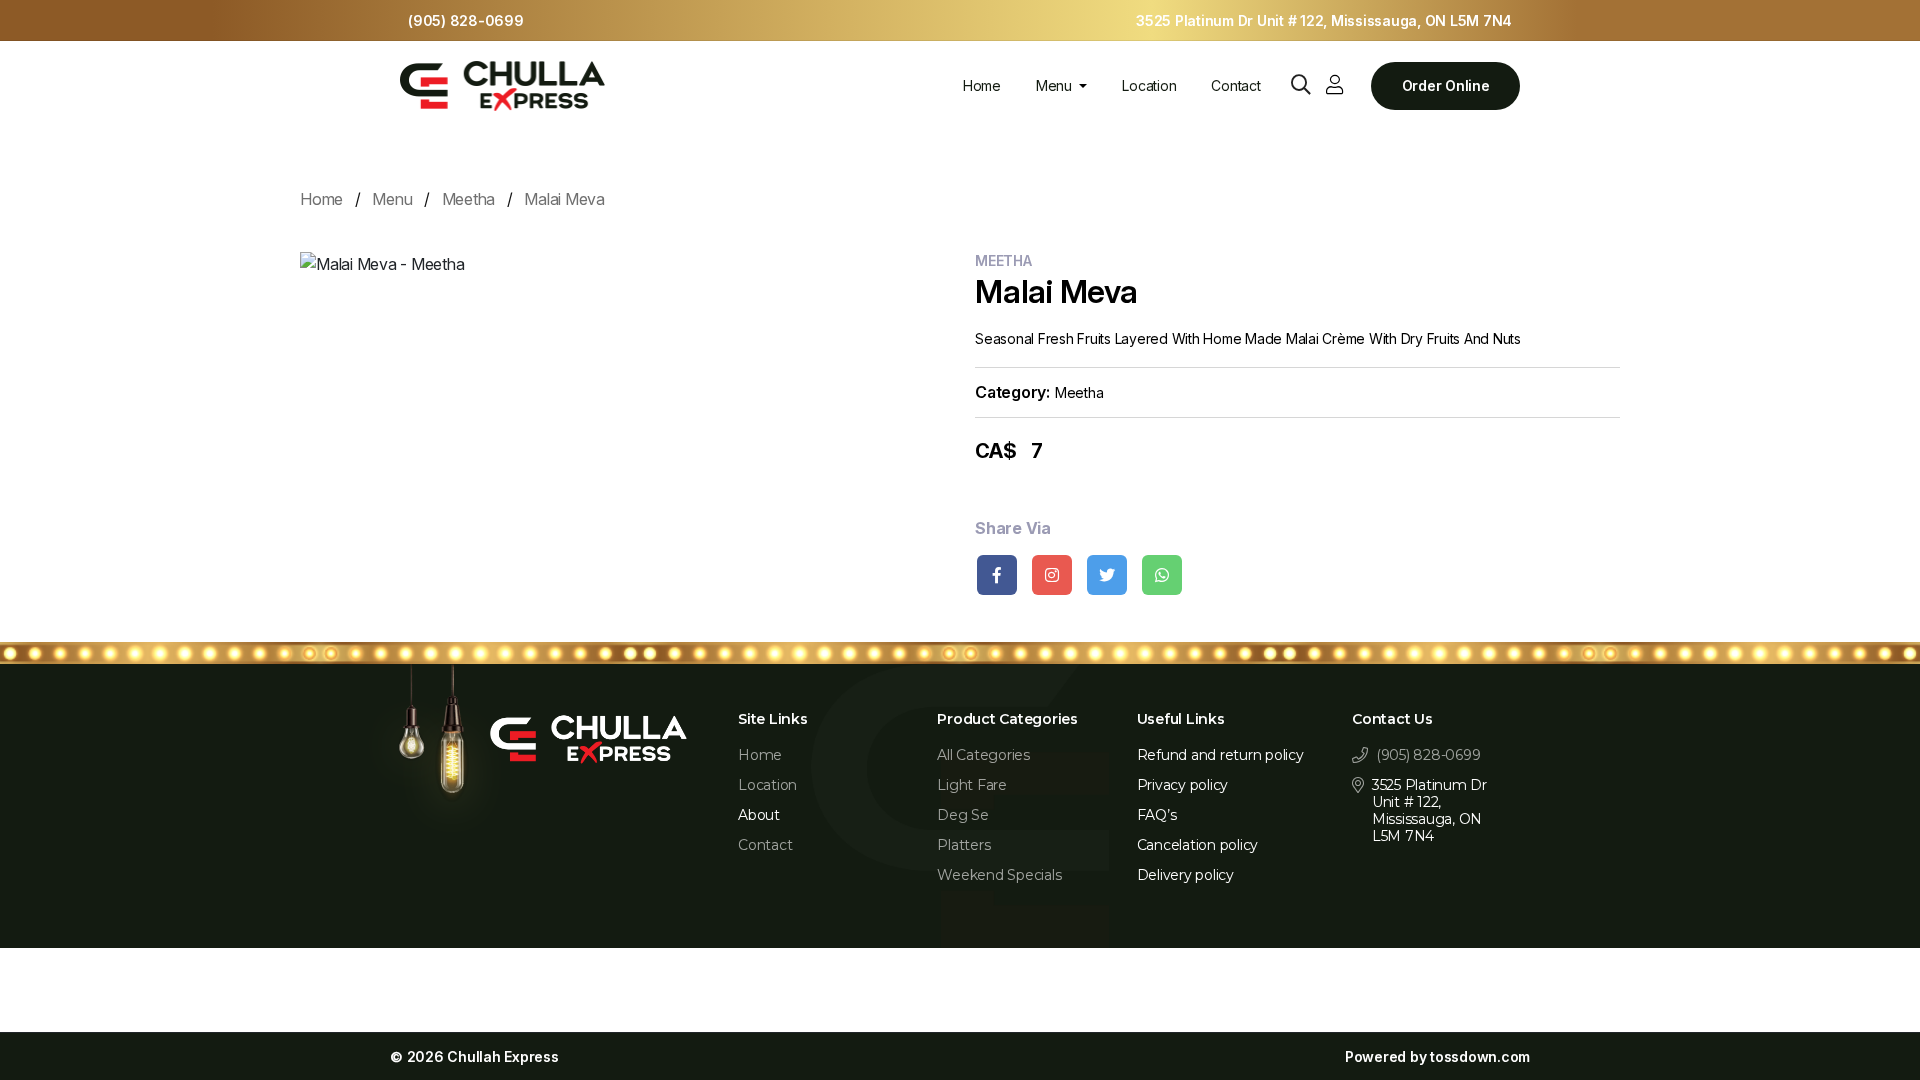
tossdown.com (1480, 1056)
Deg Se (963, 815)
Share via (1013, 528)
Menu (1056, 85)
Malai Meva (564, 199)
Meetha (469, 199)
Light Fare (972, 785)
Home (982, 85)
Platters (963, 845)
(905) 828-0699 (1428, 755)
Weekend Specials (999, 875)
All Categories (983, 755)
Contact (1235, 85)
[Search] (1309, 86)
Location (1149, 85)
